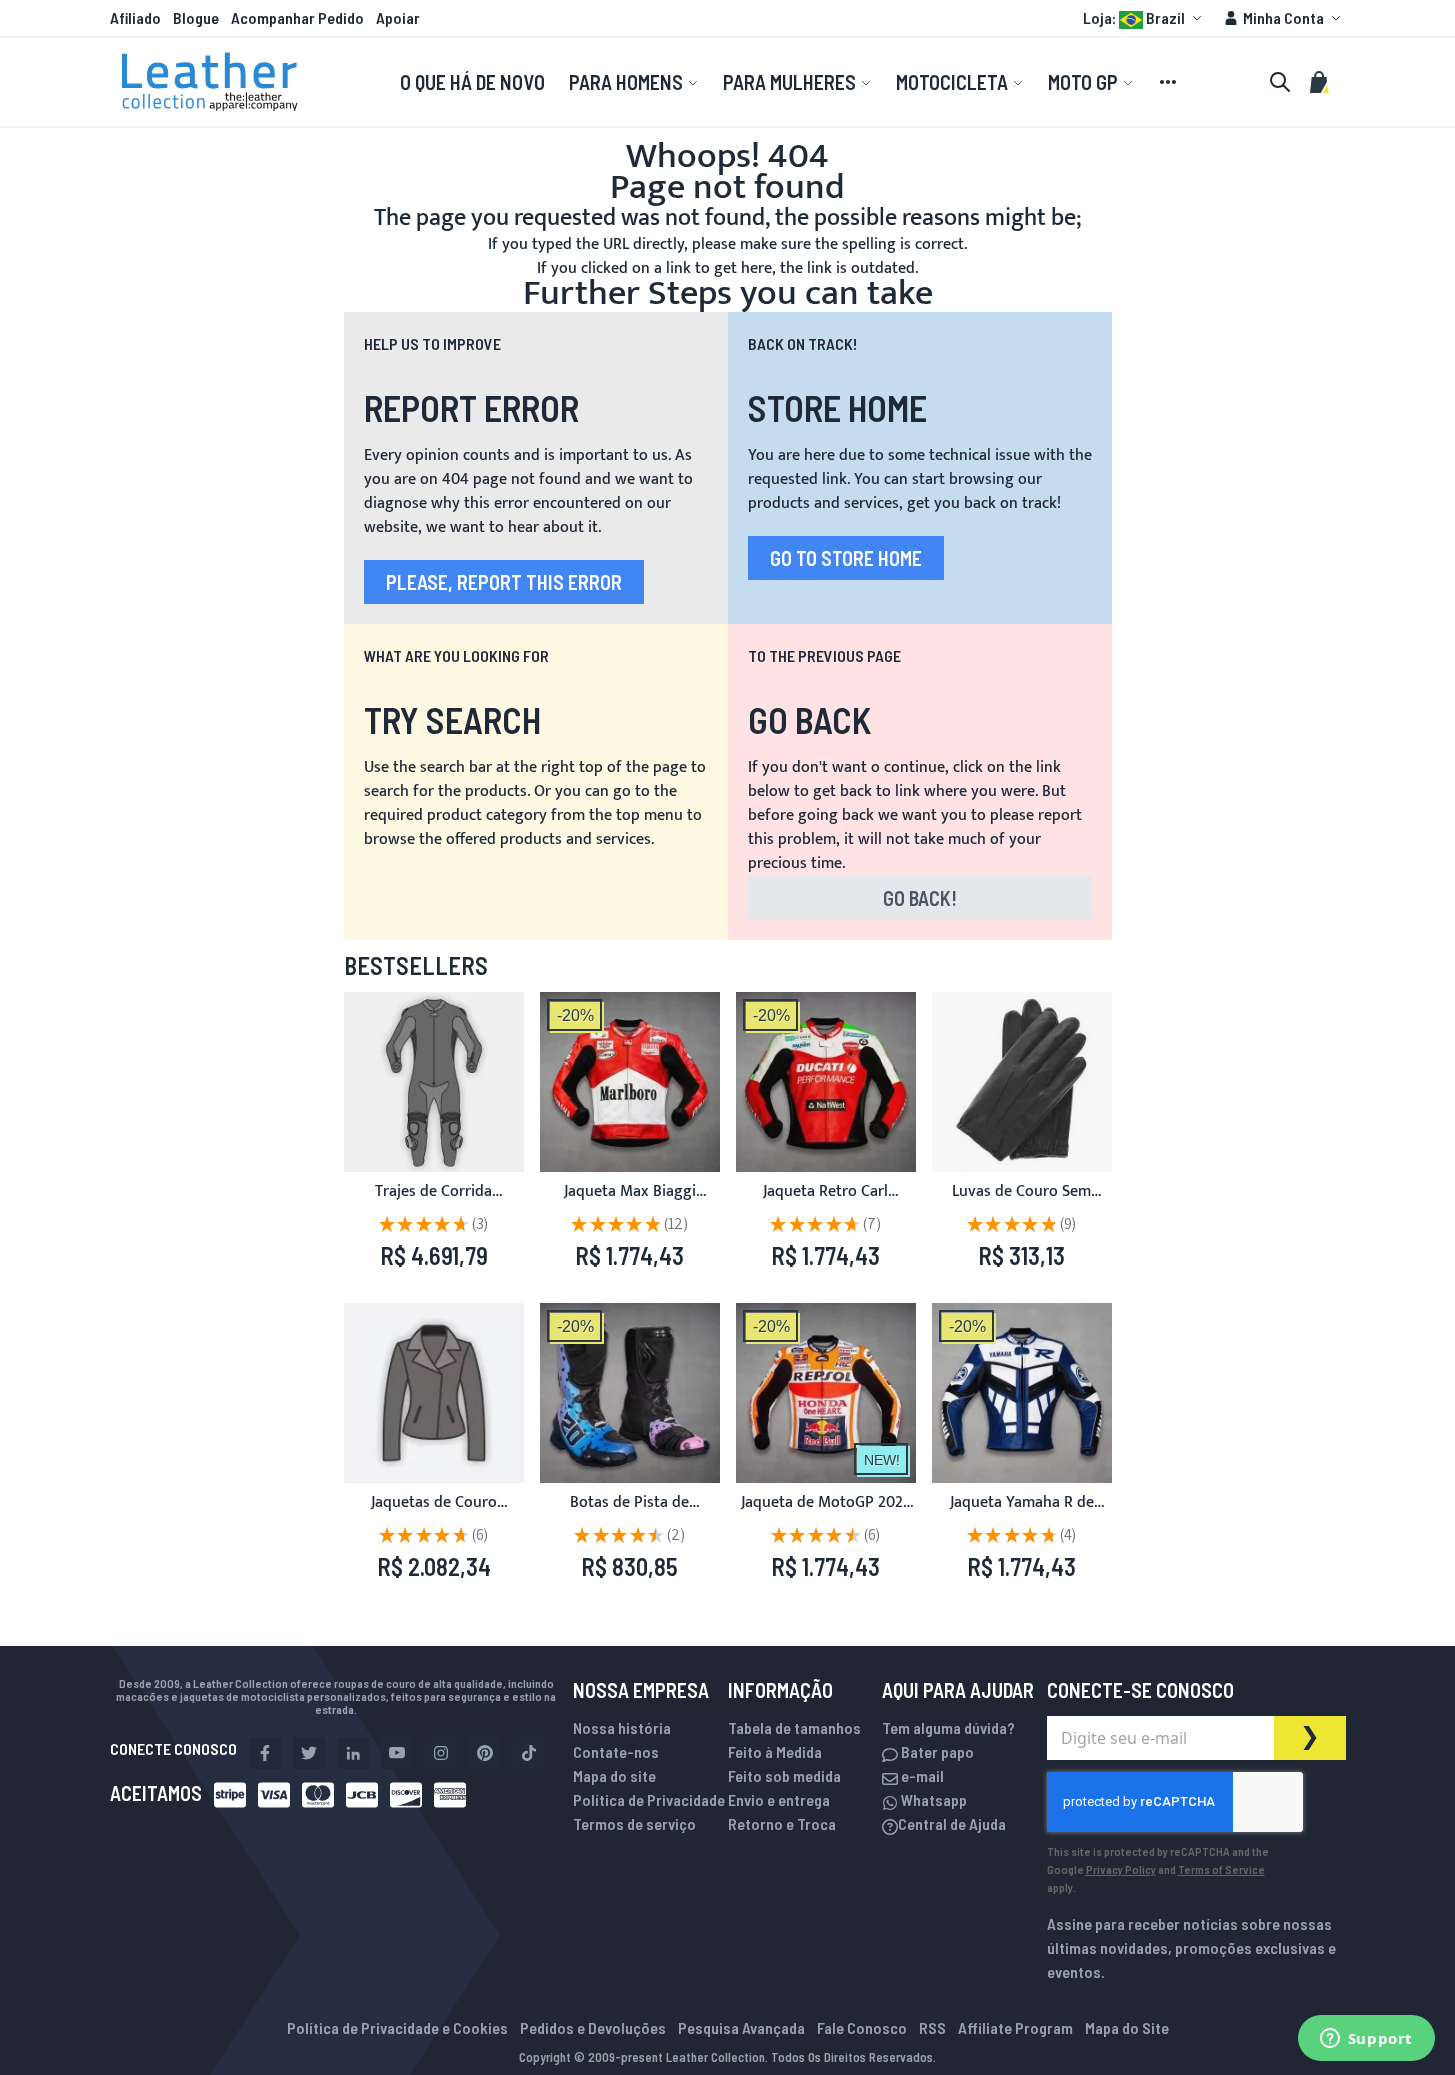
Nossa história (622, 1727)
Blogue (196, 17)
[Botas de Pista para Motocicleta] (630, 1393)
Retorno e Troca (782, 1823)
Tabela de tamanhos (794, 1727)
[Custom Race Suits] (434, 1082)
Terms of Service (1221, 1869)
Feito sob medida (784, 1775)
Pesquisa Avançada (741, 2027)
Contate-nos (616, 1751)
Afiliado (135, 17)
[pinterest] (485, 1753)
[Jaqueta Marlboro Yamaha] (630, 1082)
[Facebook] (265, 1753)
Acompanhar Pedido (297, 17)
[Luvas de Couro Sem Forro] (1022, 1082)
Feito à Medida (775, 1751)
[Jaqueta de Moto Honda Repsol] (826, 1393)
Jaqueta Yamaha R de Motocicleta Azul (1022, 1514)
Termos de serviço (634, 1823)
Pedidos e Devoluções (593, 2027)
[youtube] (397, 1753)
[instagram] (441, 1753)
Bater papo (936, 1751)
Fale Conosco (862, 2027)
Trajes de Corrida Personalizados (433, 1203)
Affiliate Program (1015, 2027)
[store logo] (210, 82)
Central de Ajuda (952, 1823)
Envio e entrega (779, 1799)
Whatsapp (932, 1799)
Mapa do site (614, 1775)
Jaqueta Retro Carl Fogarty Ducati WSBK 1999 (826, 1203)
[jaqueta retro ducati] (826, 1082)
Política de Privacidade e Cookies (397, 2027)
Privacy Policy (1121, 1869)
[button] (1145, 18)
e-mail (921, 1775)
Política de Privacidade (649, 1799)
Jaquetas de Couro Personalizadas (434, 1514)
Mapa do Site (1127, 2027)
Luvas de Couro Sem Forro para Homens (1021, 1203)
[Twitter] (309, 1753)
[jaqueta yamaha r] (1022, 1393)
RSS (932, 2027)
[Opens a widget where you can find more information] (1366, 2040)
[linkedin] (353, 1753)
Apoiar (398, 17)
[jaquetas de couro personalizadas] (434, 1393)
